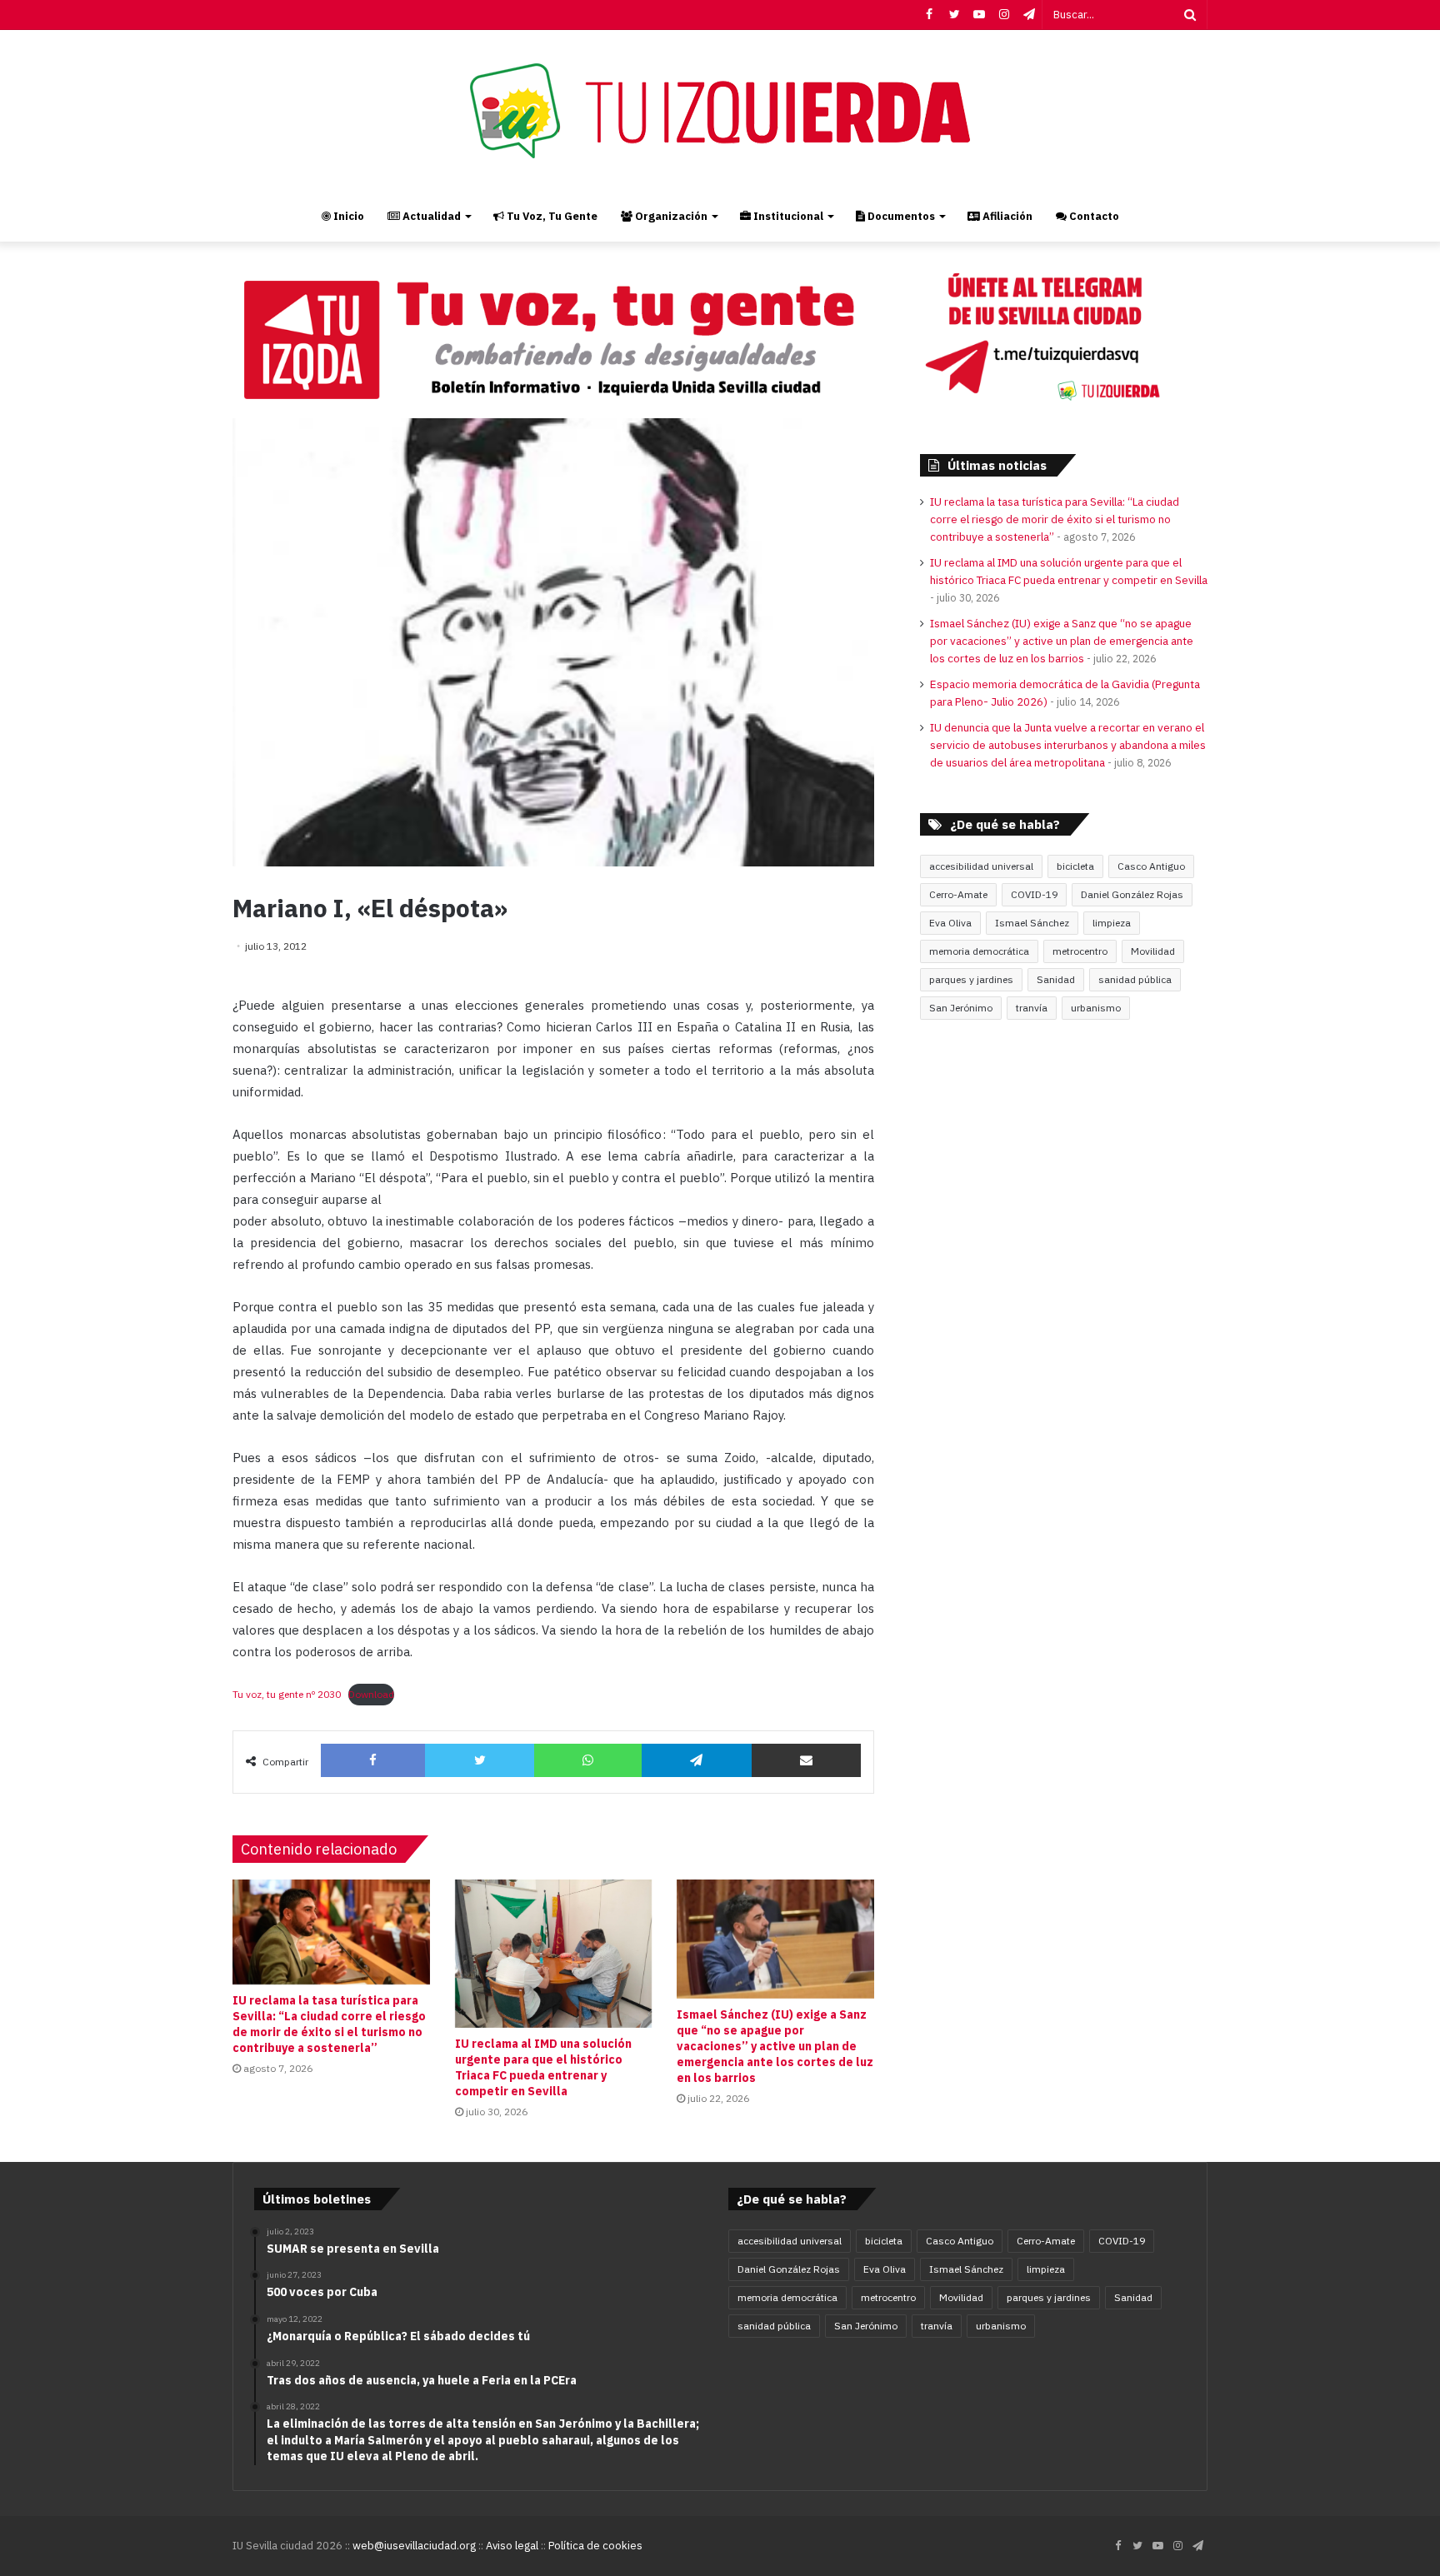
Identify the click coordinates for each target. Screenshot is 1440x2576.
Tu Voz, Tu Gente (551, 216)
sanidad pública (1135, 979)
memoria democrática (979, 951)
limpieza (1112, 923)
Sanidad (1056, 979)
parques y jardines (971, 979)
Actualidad (430, 216)
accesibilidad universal (981, 866)
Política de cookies (595, 2546)
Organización (670, 216)
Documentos (900, 216)
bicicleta (1075, 866)
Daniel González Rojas (1132, 894)
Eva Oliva (950, 923)
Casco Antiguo (1151, 866)
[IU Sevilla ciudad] (720, 111)
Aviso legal (512, 2546)
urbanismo (1096, 1008)
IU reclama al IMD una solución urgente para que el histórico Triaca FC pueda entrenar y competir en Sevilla (543, 2067)
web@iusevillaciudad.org (414, 2546)
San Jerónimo (961, 1008)
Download (371, 1694)
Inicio (347, 216)
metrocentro (1080, 951)
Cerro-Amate (958, 894)
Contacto (1093, 216)
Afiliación (1006, 216)
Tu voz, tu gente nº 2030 (287, 1694)
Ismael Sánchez (1032, 923)
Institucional (787, 216)
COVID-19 (1034, 894)
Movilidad (1153, 951)
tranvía (1032, 1008)
